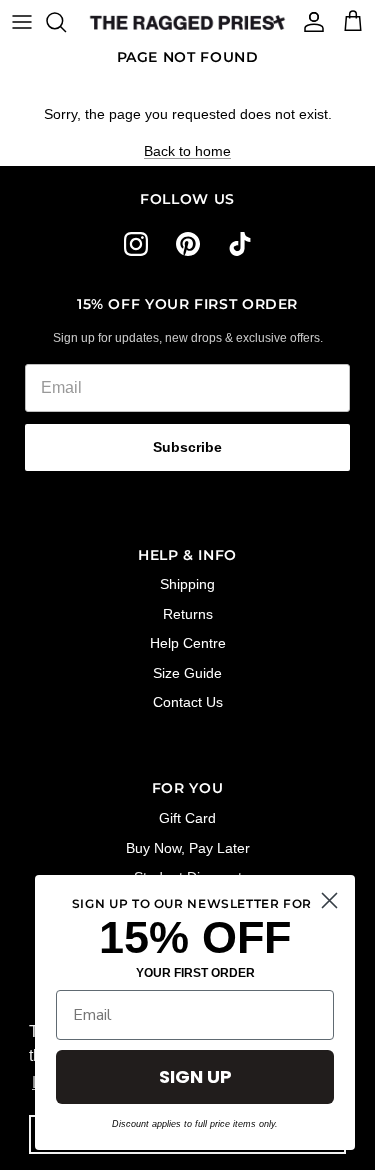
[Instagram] (136, 244)
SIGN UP (195, 1076)
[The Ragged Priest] (187, 22)
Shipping (187, 584)
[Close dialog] (329, 900)
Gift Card (187, 818)
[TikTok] (240, 244)
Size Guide (187, 673)
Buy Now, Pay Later (188, 848)
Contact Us (188, 702)
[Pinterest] (188, 244)
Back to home (187, 151)
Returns (188, 614)
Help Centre (188, 643)
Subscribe (187, 447)
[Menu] (22, 22)
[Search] (66, 22)
